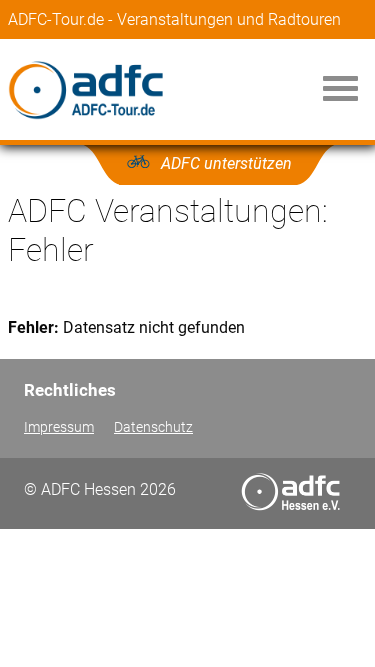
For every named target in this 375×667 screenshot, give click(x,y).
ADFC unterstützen (226, 163)
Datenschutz (153, 427)
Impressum (59, 427)
